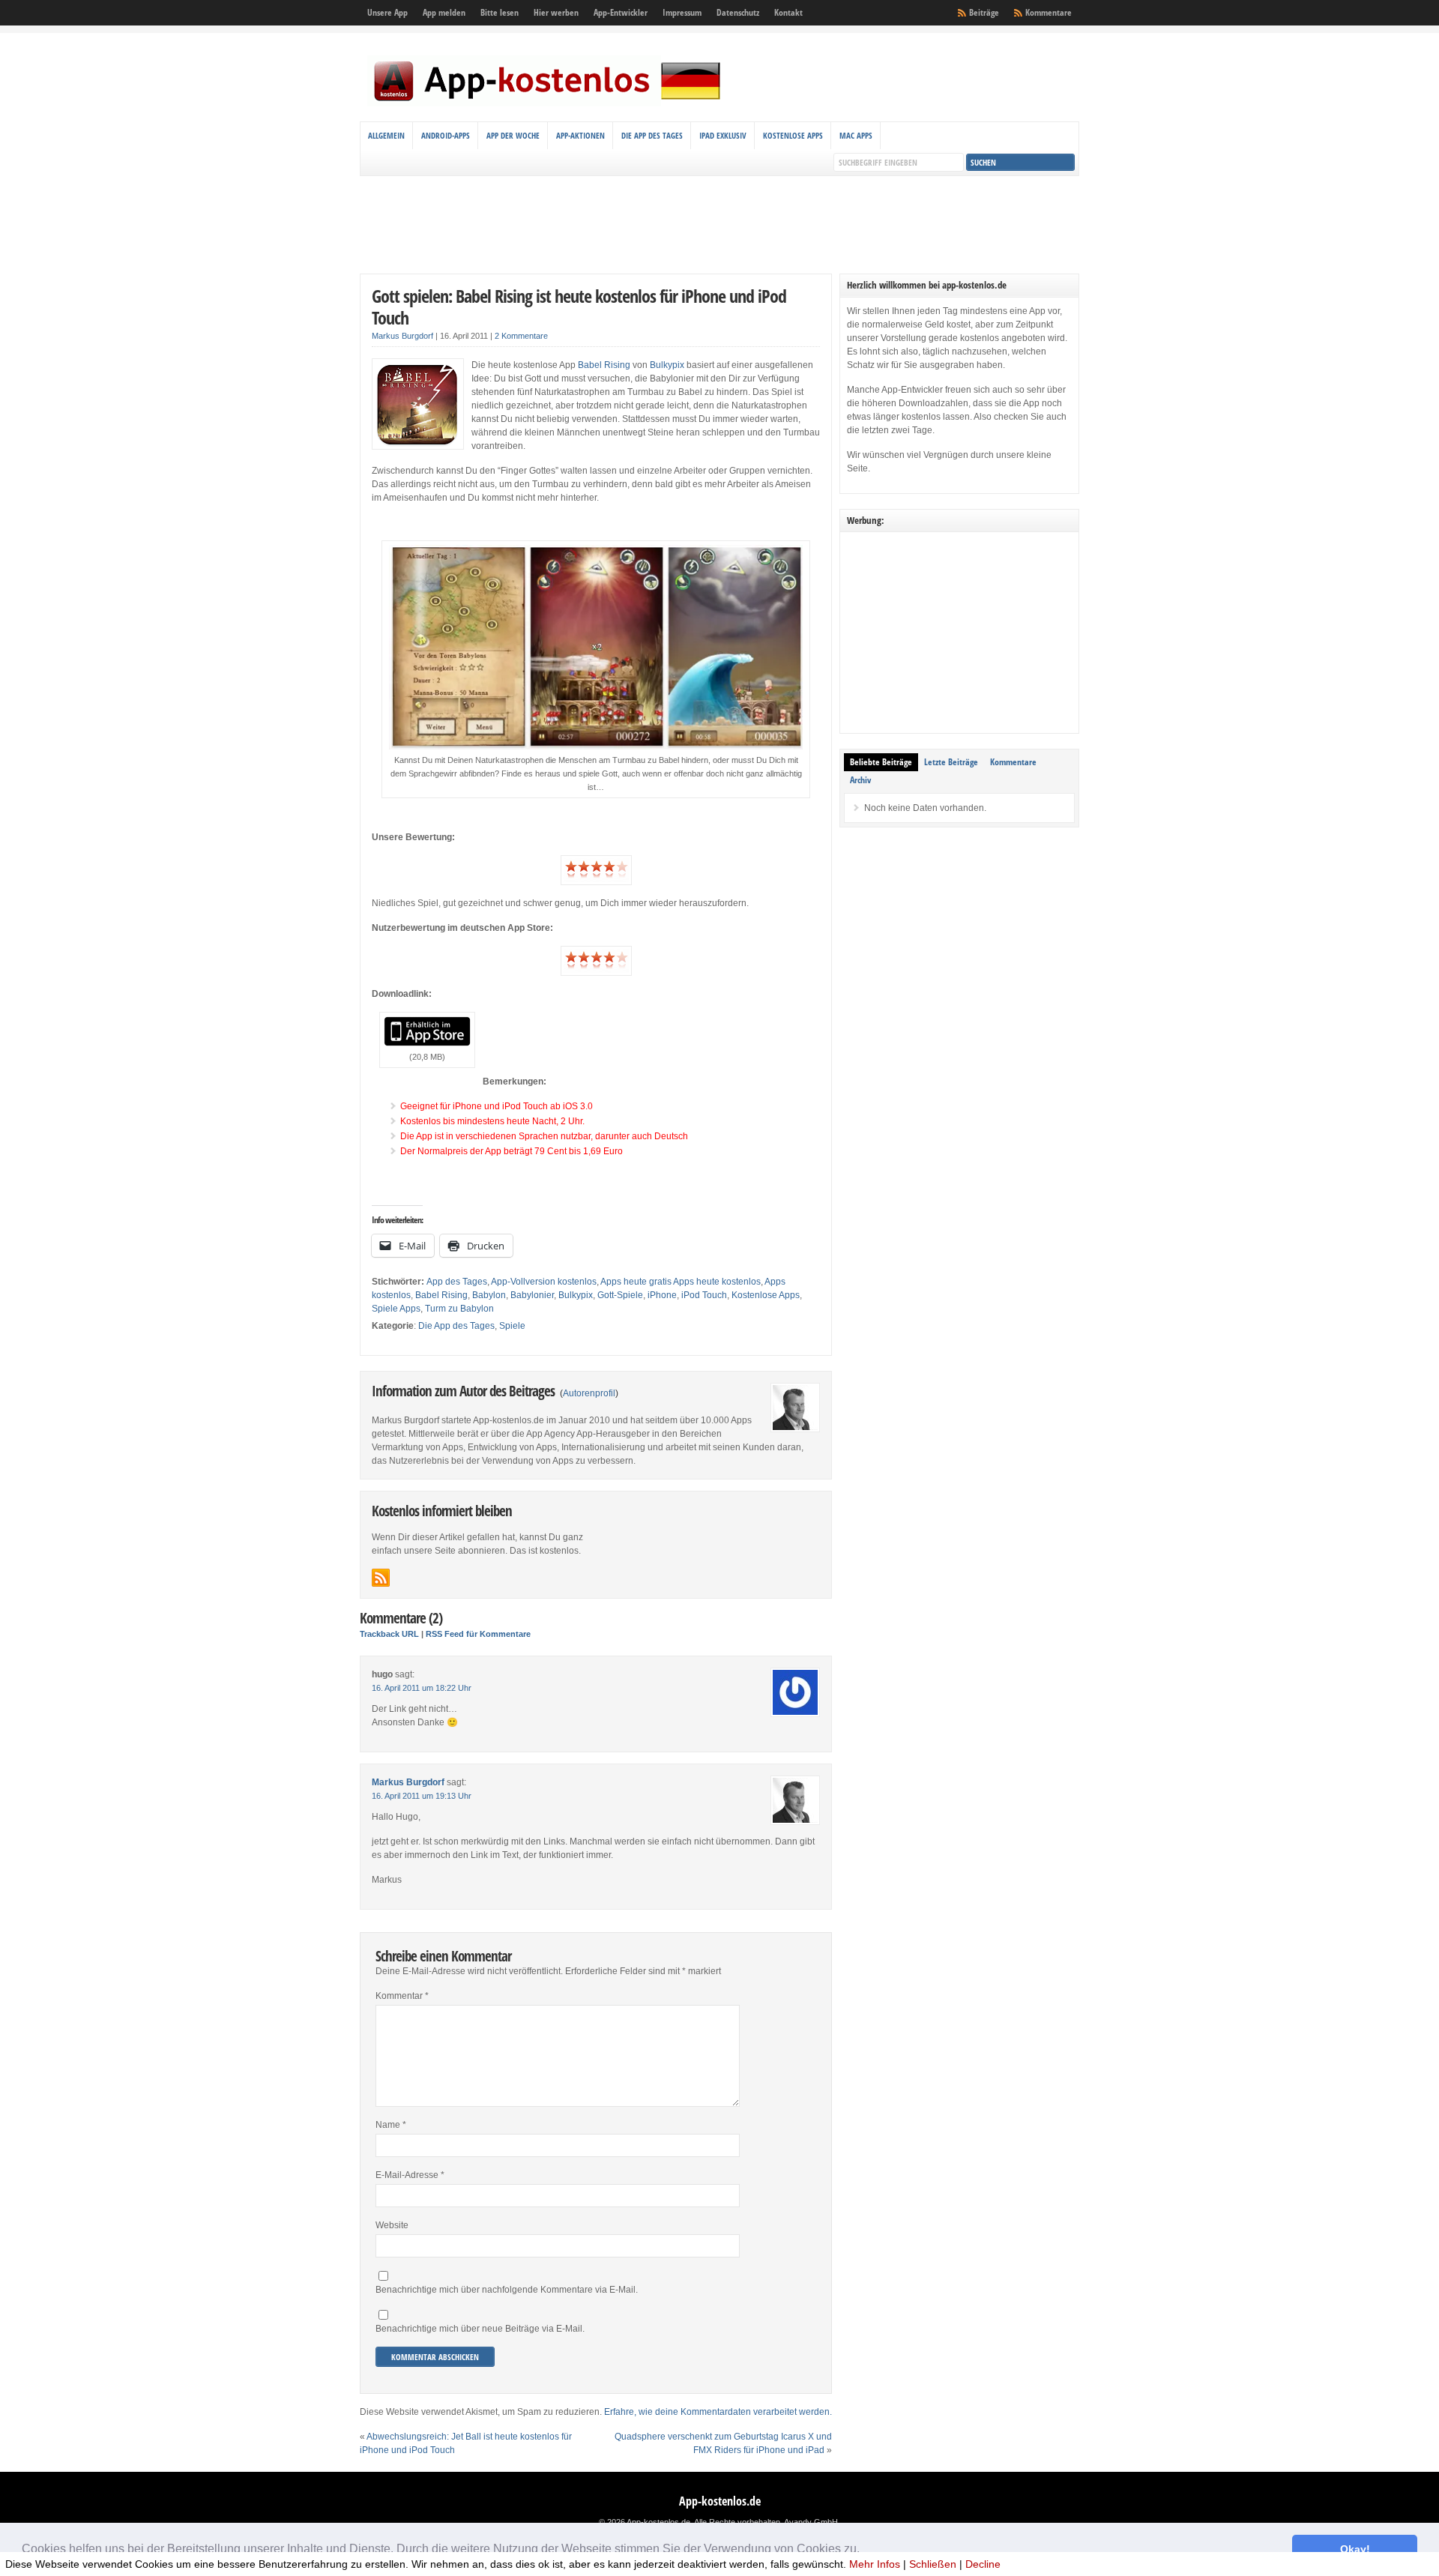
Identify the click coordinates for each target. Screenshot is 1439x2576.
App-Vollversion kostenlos (544, 1282)
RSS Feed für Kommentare (478, 1634)
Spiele (512, 1326)
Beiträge (984, 12)
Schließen (933, 2564)
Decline (983, 2564)
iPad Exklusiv (723, 135)
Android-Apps (446, 135)
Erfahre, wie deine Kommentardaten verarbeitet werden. (718, 2412)
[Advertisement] (719, 225)
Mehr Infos (875, 2564)
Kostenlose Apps (793, 135)
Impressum (682, 12)
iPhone (662, 1295)
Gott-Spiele (620, 1295)
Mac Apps (856, 135)
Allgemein (386, 135)
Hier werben (556, 12)
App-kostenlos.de (720, 2501)
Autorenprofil (589, 1393)
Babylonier (532, 1295)
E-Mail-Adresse (410, 2175)
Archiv (860, 780)
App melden (444, 12)
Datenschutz (738, 12)
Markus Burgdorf (402, 336)
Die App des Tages (652, 135)
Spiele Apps (396, 1309)
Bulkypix (667, 365)
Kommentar (402, 1996)
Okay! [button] (1355, 2549)
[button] (865, 2551)
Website (392, 2225)
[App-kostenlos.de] (547, 103)
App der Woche (513, 135)
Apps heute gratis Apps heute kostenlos (681, 1282)
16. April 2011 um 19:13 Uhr (422, 1796)
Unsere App (387, 12)
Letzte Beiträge (951, 762)
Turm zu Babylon (459, 1309)
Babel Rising (604, 365)
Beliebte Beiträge (881, 762)
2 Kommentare (521, 336)
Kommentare (1049, 12)
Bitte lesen (500, 12)
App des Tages (457, 1282)
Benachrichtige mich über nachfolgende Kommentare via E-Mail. (507, 2290)
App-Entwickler (621, 12)
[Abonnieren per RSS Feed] (381, 1578)
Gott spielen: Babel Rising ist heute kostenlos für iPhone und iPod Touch (579, 307)
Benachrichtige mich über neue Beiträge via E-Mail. (480, 2329)
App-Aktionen (580, 135)
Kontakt (788, 12)
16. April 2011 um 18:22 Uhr (422, 1688)
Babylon (489, 1295)
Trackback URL (389, 1634)
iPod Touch (704, 1295)
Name (391, 2125)
